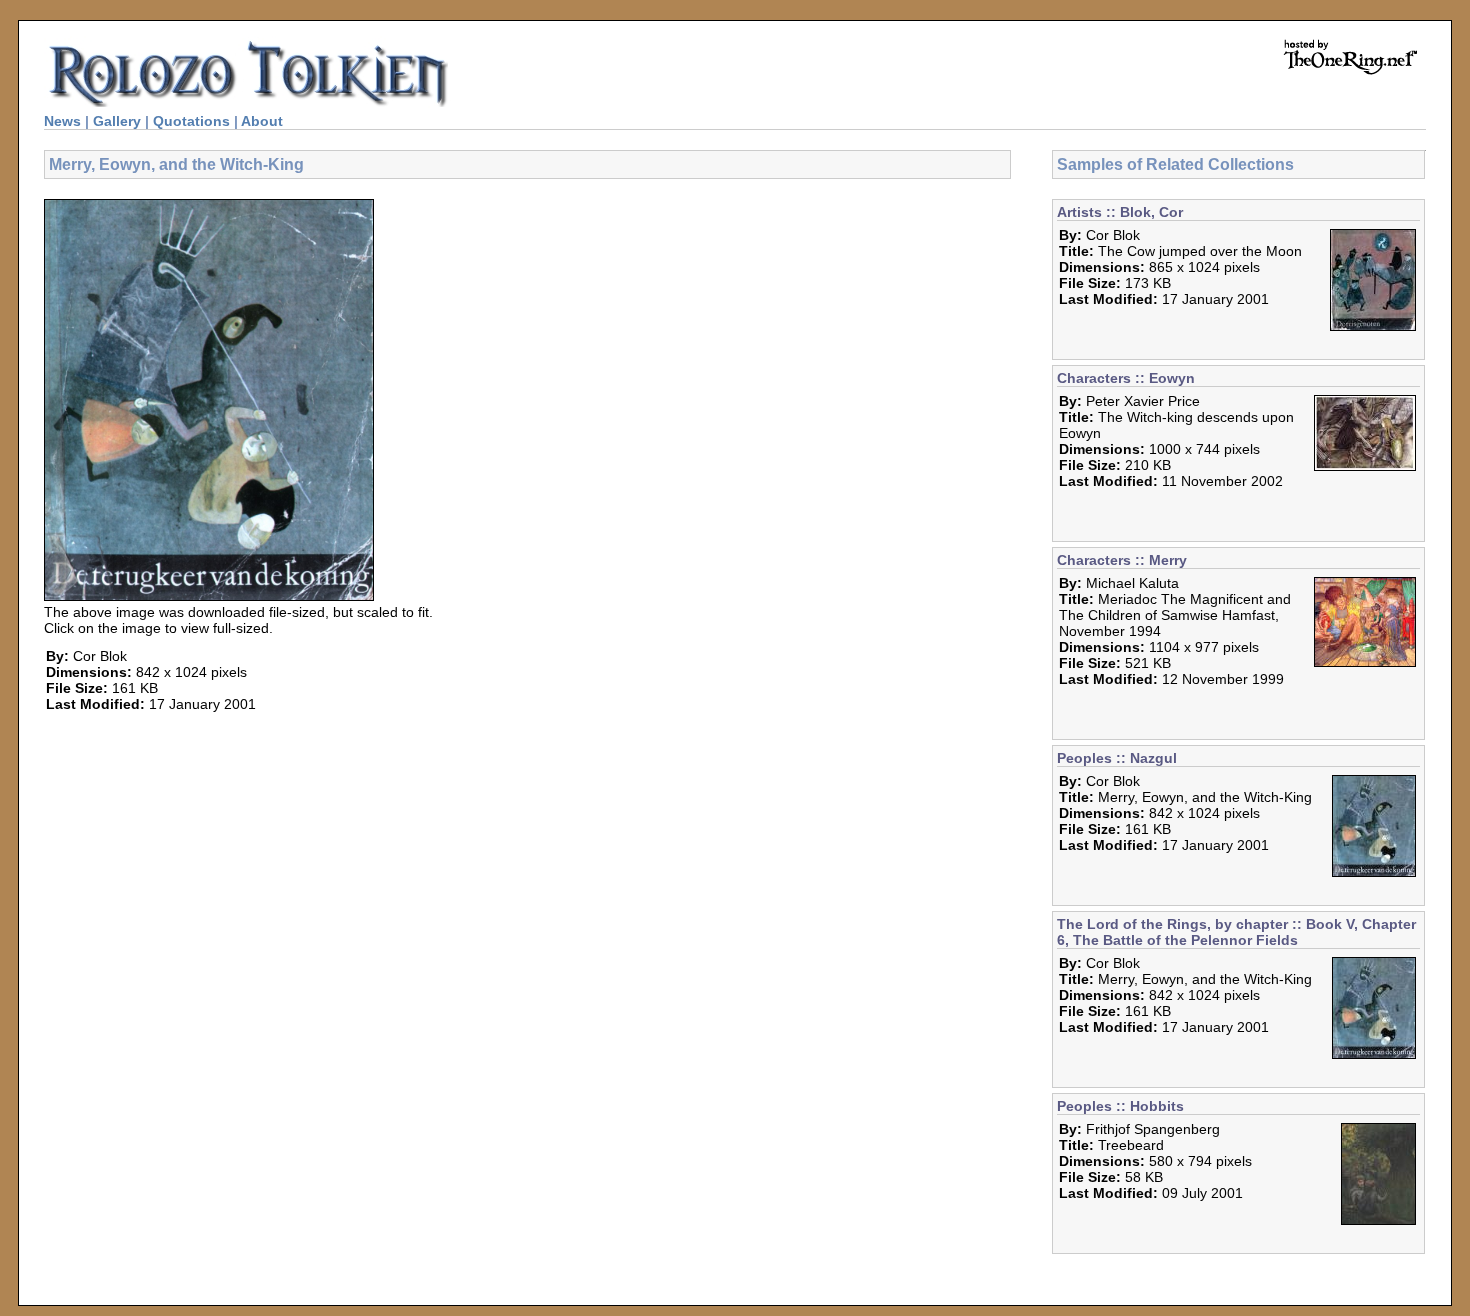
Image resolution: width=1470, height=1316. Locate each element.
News (62, 121)
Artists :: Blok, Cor (1120, 212)
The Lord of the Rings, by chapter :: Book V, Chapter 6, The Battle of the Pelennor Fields (1236, 932)
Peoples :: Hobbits (1120, 1106)
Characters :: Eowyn (1126, 378)
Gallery (117, 121)
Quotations (191, 121)
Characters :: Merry (1122, 560)
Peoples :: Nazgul (1117, 758)
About (262, 121)
